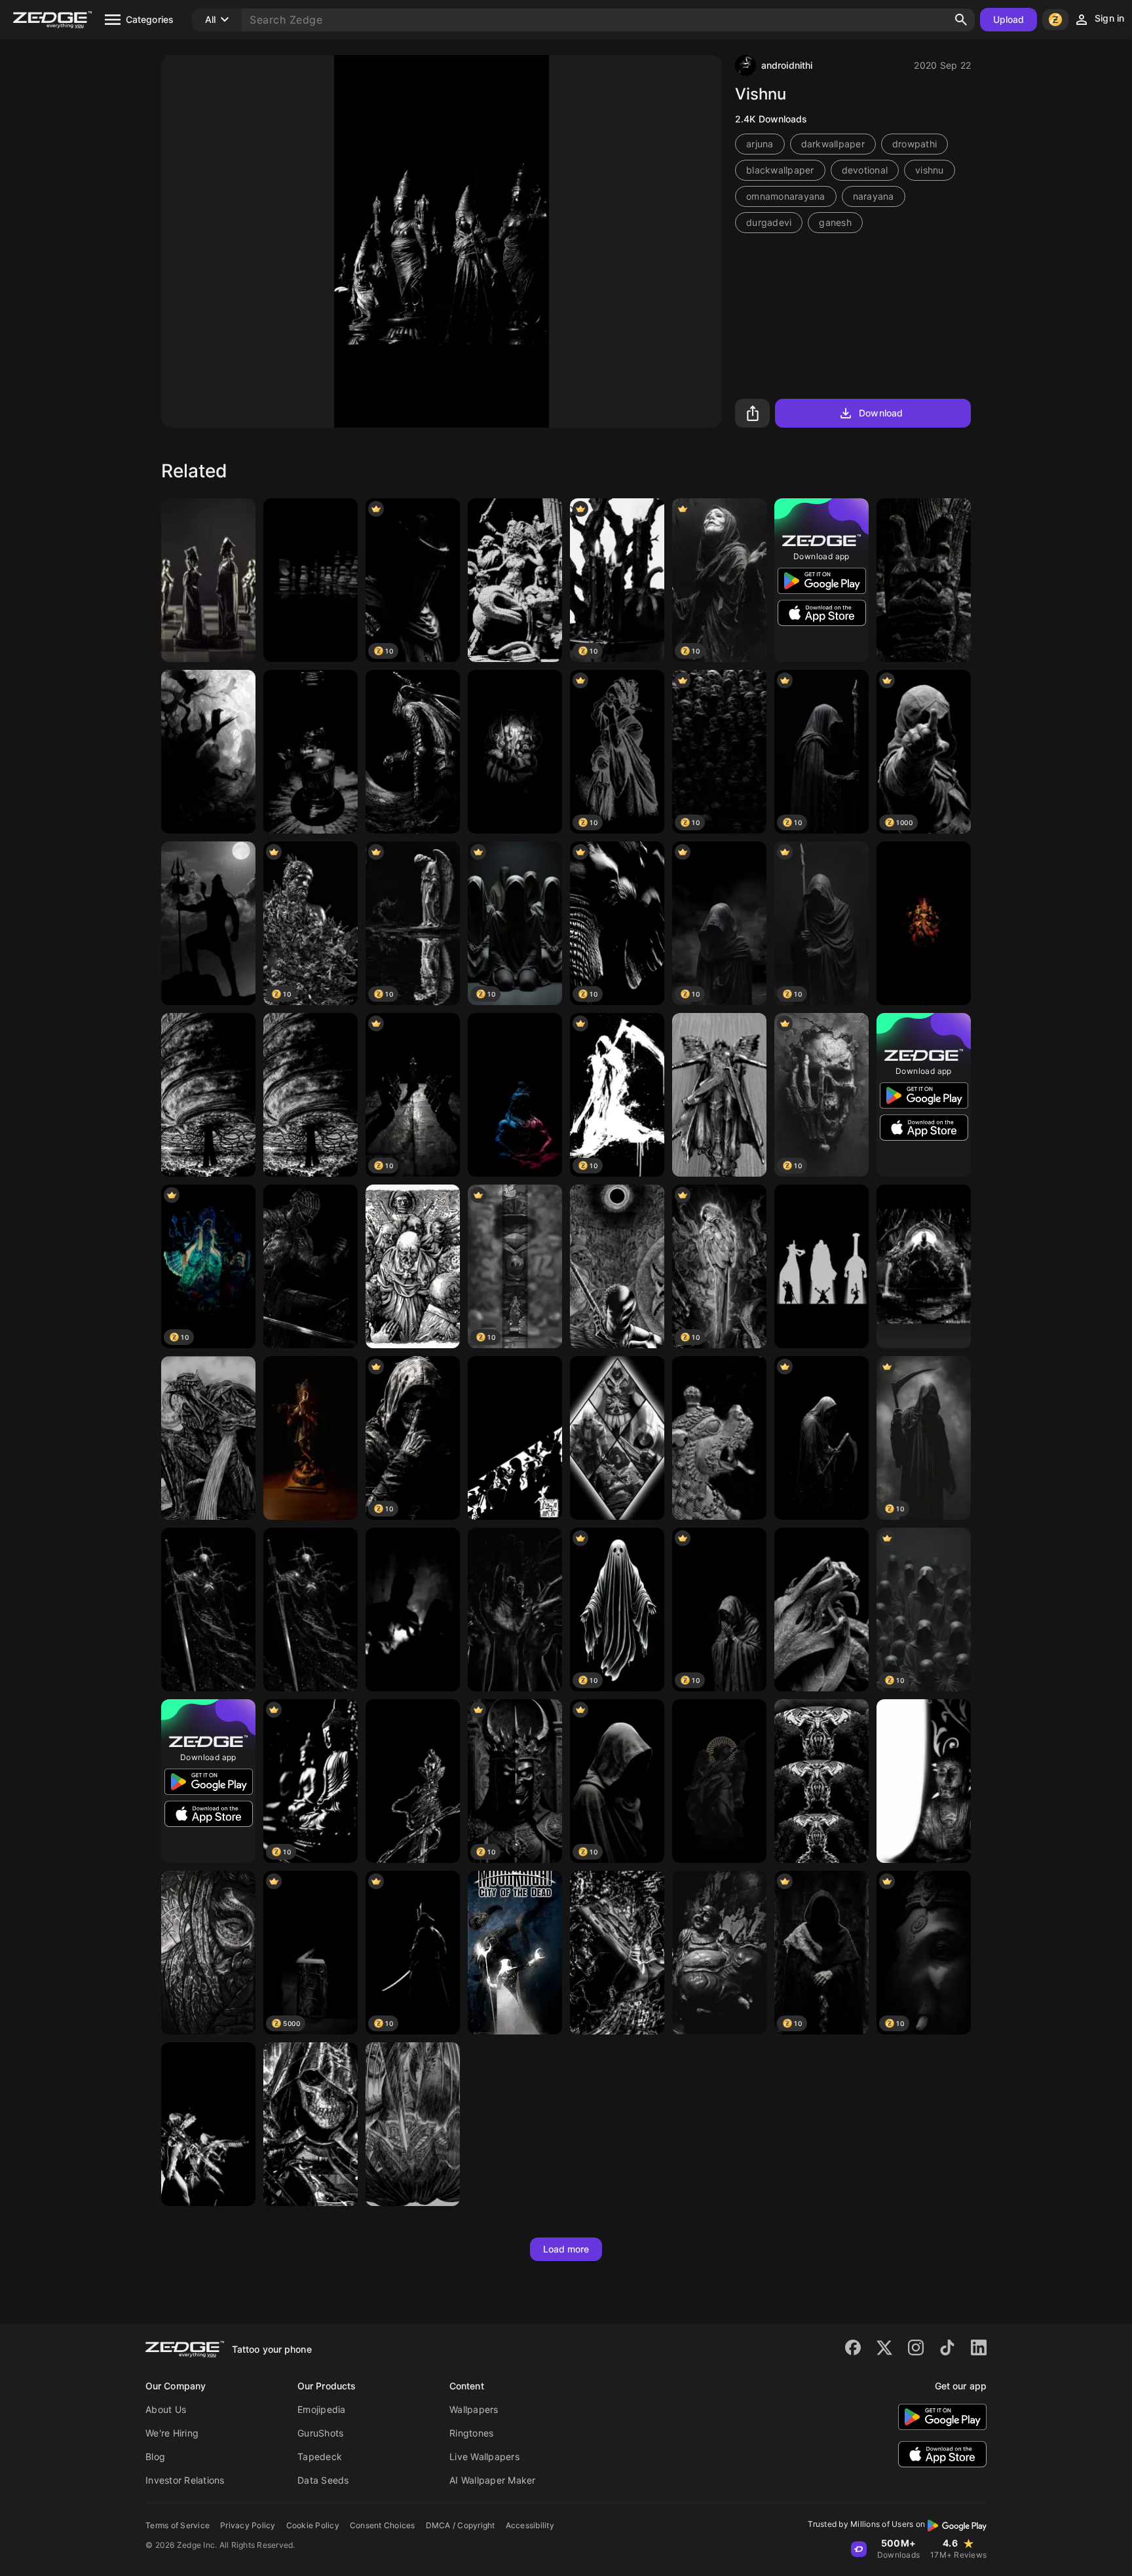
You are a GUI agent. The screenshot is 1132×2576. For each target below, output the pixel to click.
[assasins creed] (617, 1438)
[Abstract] (821, 1610)
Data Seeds (323, 2480)
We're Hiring (172, 2433)
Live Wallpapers (484, 2456)
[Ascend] (821, 1781)
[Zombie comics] (413, 1266)
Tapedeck (320, 2456)
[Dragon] (924, 580)
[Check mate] (311, 580)
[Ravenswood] (208, 752)
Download (881, 413)
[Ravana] (208, 1953)
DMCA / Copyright (461, 2525)
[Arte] (719, 1781)
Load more (566, 2249)
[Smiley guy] (719, 1953)
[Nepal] (719, 1438)
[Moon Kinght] (515, 1953)
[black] (617, 1953)
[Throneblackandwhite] (924, 1266)
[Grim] (311, 1610)
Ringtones (471, 2433)
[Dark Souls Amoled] (413, 752)
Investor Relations (185, 2480)
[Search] (961, 20)
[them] (413, 1610)
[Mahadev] (515, 1095)
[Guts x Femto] (617, 1266)
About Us (166, 2409)
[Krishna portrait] (311, 1438)
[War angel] (719, 1095)
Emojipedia (322, 2409)
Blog (155, 2456)
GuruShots (320, 2433)
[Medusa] (515, 580)
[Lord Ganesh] (515, 752)
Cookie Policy (313, 2525)
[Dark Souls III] (311, 1266)
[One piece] (821, 1266)
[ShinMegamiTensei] (515, 1438)
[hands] (515, 1610)
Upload (1009, 19)
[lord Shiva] (208, 923)
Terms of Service (178, 2525)
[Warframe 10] (208, 2124)
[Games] (311, 2124)
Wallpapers (474, 2409)
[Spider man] (413, 1781)
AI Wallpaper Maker (493, 2480)
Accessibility (530, 2525)
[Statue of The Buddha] (924, 1781)
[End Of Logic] (208, 1095)
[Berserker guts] (208, 1438)
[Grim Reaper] (821, 1438)
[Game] (208, 580)
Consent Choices (383, 2525)
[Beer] (311, 752)
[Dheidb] (208, 1610)
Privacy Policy (248, 2525)
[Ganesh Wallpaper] (924, 923)
